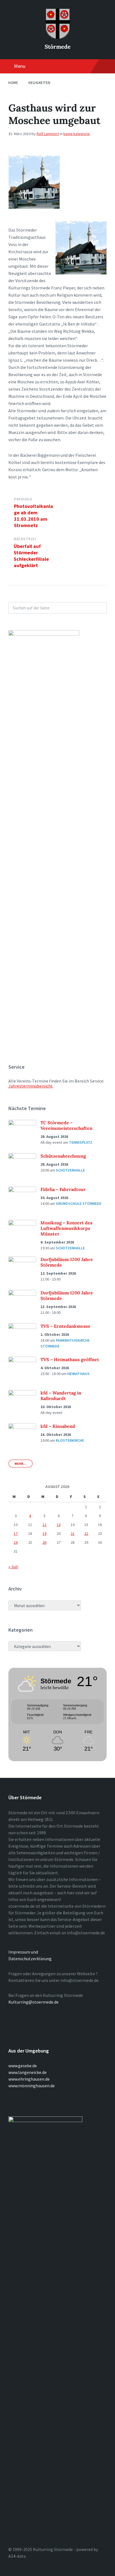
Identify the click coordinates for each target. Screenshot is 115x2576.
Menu (20, 66)
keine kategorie (77, 134)
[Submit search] (99, 608)
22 (86, 1533)
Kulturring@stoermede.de (33, 2002)
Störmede (58, 47)
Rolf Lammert (48, 134)
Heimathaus (78, 1374)
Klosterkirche (70, 1440)
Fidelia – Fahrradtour (63, 1189)
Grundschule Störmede (79, 1203)
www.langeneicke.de (27, 2072)
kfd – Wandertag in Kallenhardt (61, 1396)
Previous (23, 499)
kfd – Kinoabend (58, 1426)
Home (13, 83)
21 (73, 1533)
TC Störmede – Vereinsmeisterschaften (66, 1125)
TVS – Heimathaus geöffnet (70, 1359)
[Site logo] (57, 37)
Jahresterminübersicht (31, 1086)
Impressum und (23, 1952)
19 (44, 1533)
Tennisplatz (81, 1142)
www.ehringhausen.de (29, 2079)
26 (44, 1542)
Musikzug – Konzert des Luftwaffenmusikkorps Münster (66, 1228)
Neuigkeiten (39, 83)
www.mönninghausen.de (32, 2086)
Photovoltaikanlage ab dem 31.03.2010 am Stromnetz (33, 516)
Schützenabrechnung (63, 1156)
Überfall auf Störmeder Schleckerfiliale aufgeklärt (31, 556)
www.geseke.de (23, 2066)
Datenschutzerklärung (30, 1959)
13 (59, 1525)
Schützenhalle (70, 1170)
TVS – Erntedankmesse (65, 1326)
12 (44, 1525)
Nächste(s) (25, 539)
